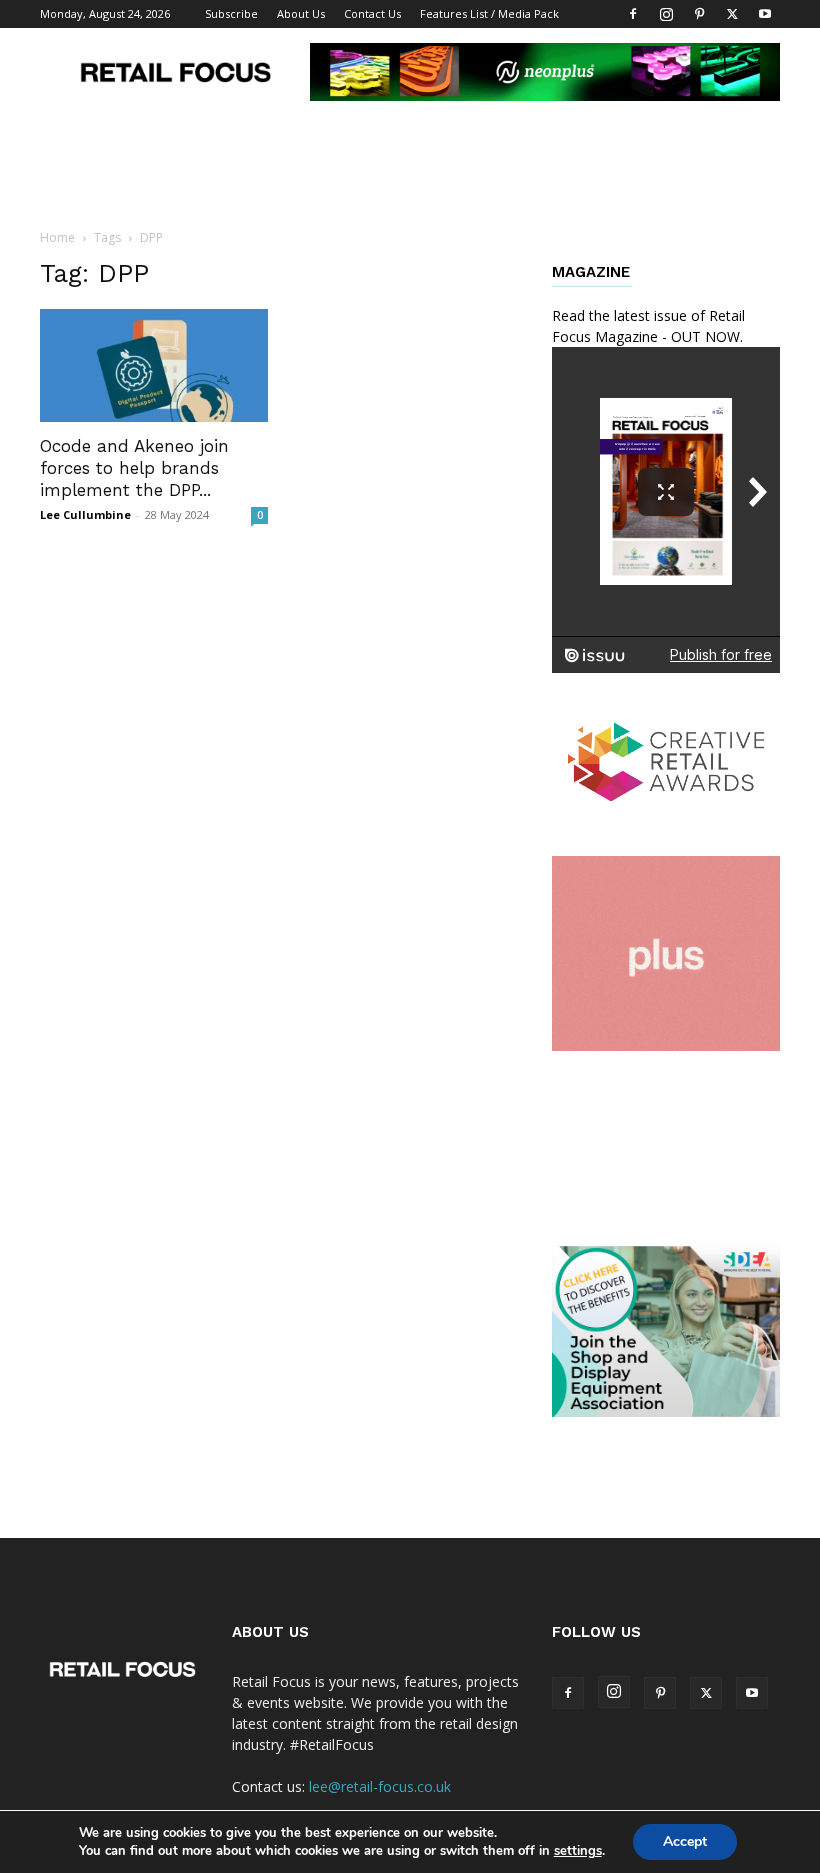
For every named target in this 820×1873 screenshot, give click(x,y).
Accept (685, 1841)
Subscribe (231, 13)
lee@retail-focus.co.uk (380, 1786)
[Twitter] (732, 14)
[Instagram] (666, 14)
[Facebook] (633, 14)
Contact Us (372, 13)
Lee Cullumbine (85, 514)
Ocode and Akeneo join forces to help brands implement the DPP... (134, 468)
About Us (301, 13)
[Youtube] (765, 14)
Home (57, 237)
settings (578, 1851)
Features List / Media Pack (489, 13)
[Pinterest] (699, 14)
